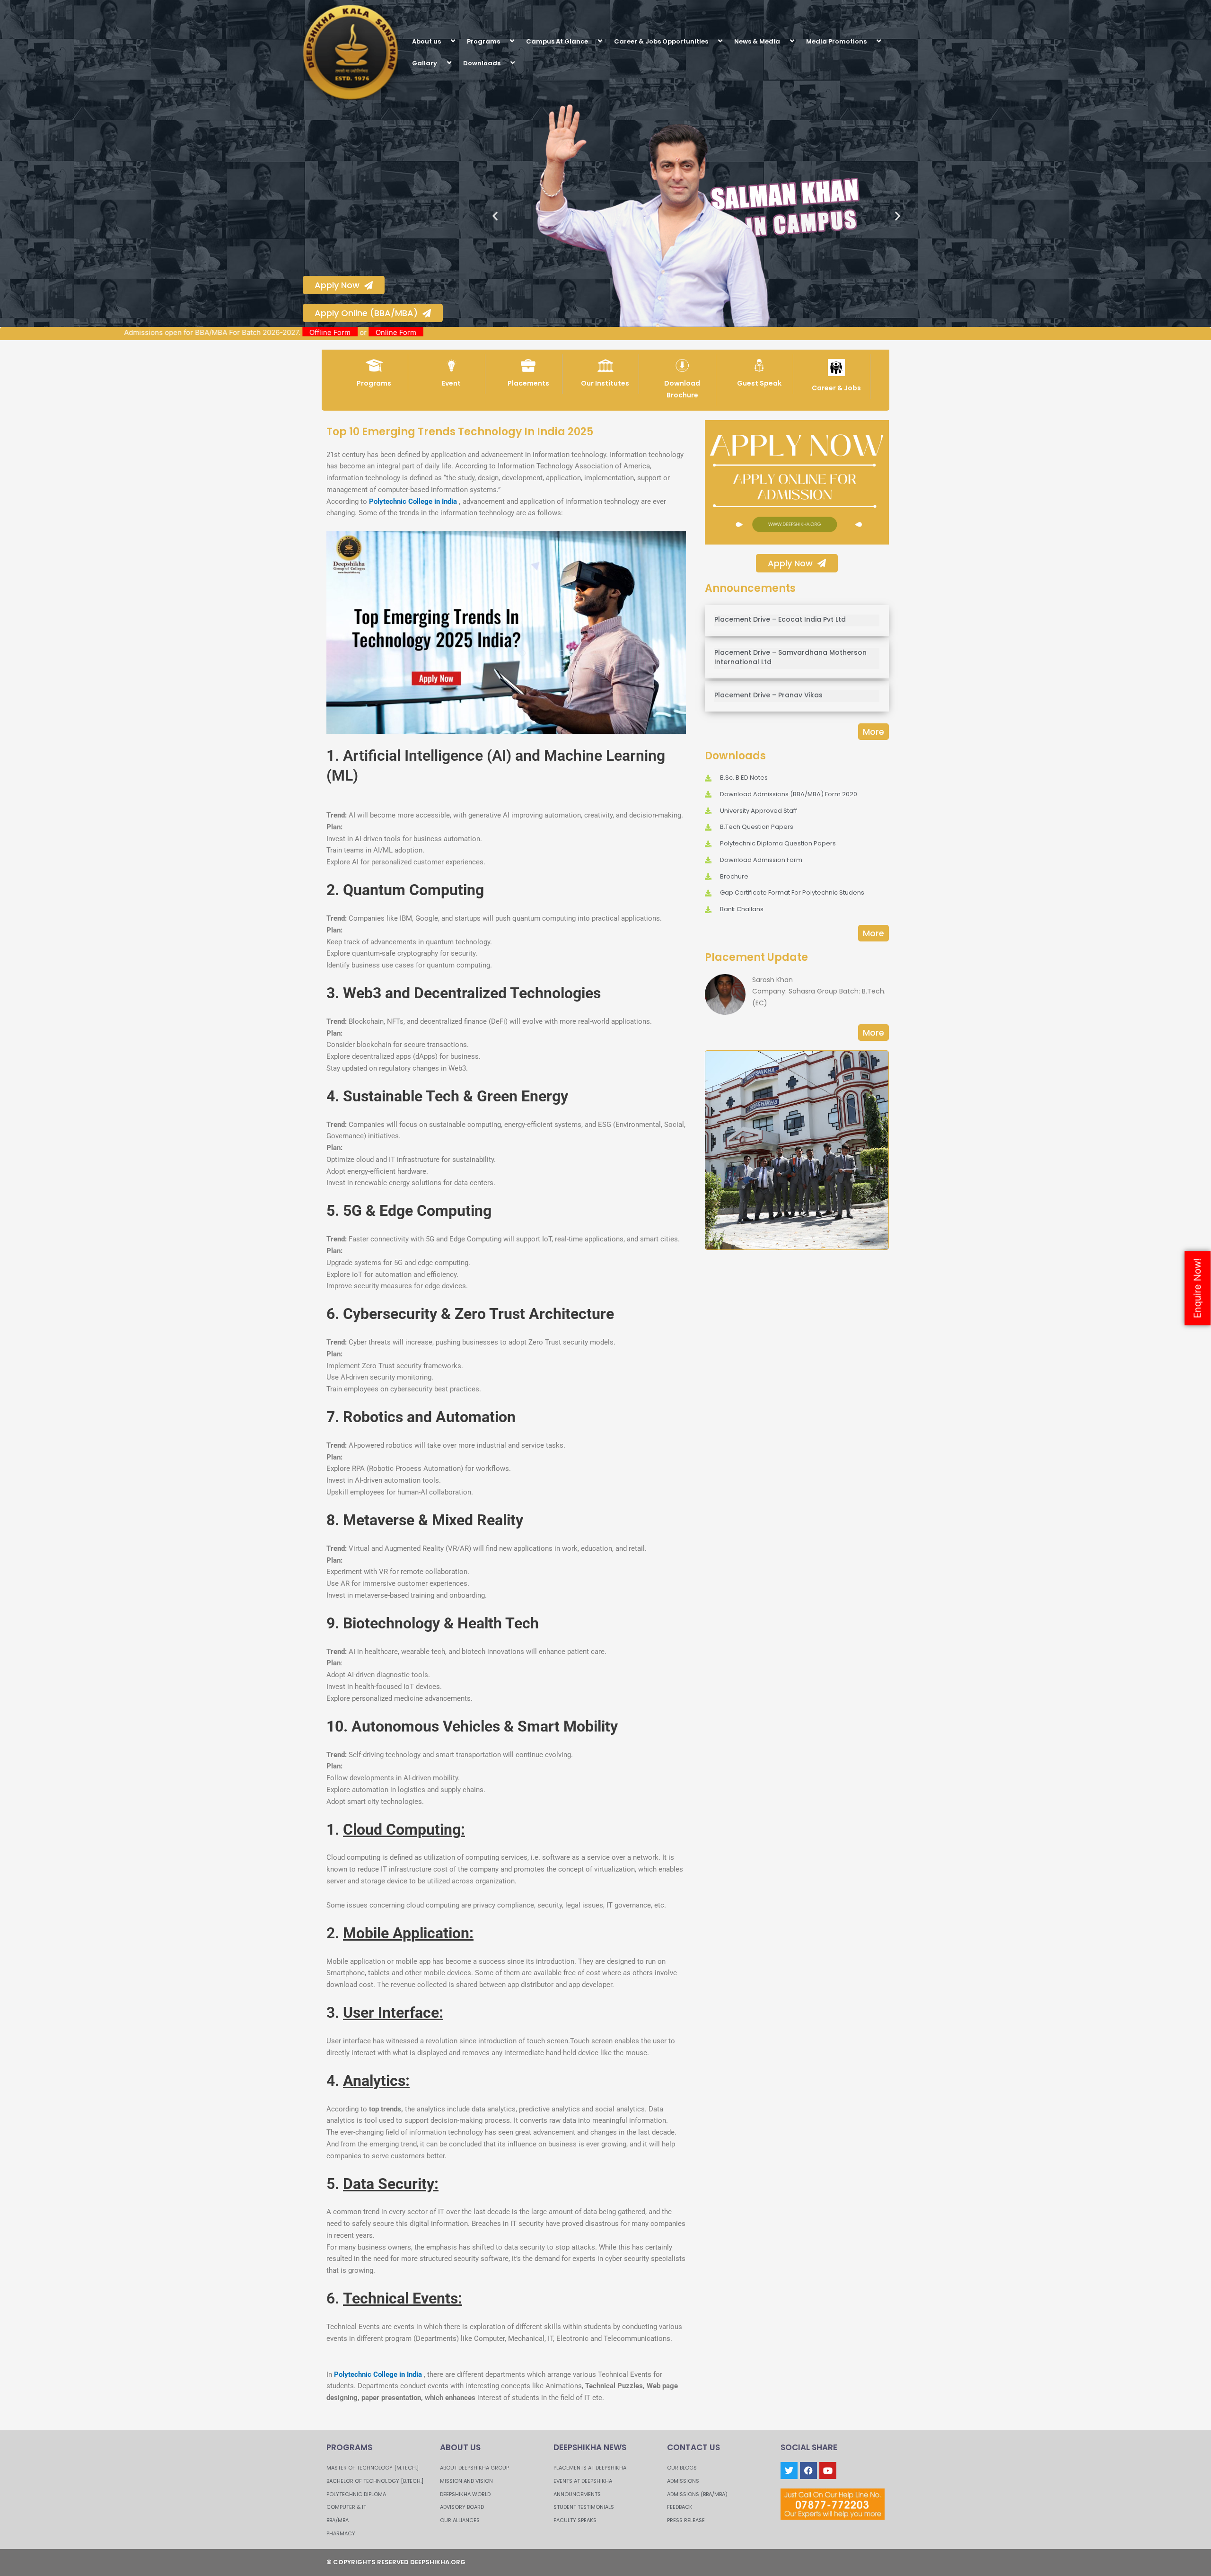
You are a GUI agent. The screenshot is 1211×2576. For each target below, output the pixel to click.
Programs (483, 41)
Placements (528, 383)
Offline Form (437, 332)
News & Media (757, 41)
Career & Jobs (836, 388)
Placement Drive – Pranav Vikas (768, 695)
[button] (445, 41)
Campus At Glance (557, 41)
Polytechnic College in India (413, 501)
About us (426, 41)
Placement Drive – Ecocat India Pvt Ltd (780, 619)
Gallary (425, 63)
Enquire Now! (1197, 1288)
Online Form (503, 332)
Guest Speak (759, 383)
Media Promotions (836, 41)
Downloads (482, 63)
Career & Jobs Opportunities (661, 41)
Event (451, 383)
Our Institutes (605, 383)
